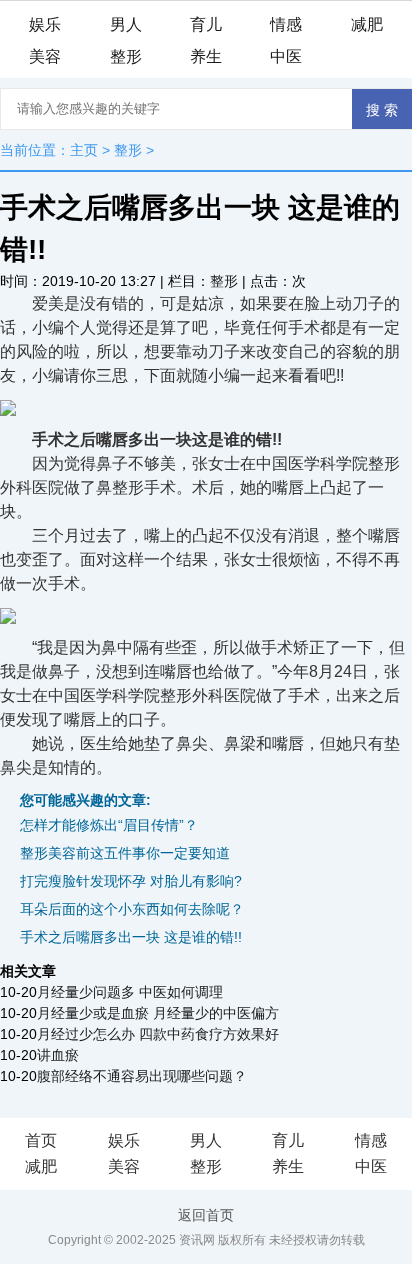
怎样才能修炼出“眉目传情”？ (109, 825)
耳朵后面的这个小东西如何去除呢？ (132, 909)
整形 (126, 56)
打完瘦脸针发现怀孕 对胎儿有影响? (131, 881)
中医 (286, 56)
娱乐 (45, 24)
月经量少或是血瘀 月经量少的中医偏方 (158, 1013)
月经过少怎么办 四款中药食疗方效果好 (158, 1034)
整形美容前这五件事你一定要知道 (125, 853)
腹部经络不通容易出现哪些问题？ (142, 1076)
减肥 (367, 24)
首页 (41, 1140)
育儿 (206, 24)
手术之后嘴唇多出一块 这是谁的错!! (131, 937)
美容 (45, 56)
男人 (126, 24)
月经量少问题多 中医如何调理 (130, 992)
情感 (286, 24)
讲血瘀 (58, 1055)
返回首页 (206, 1215)
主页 (84, 150)
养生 (206, 56)
